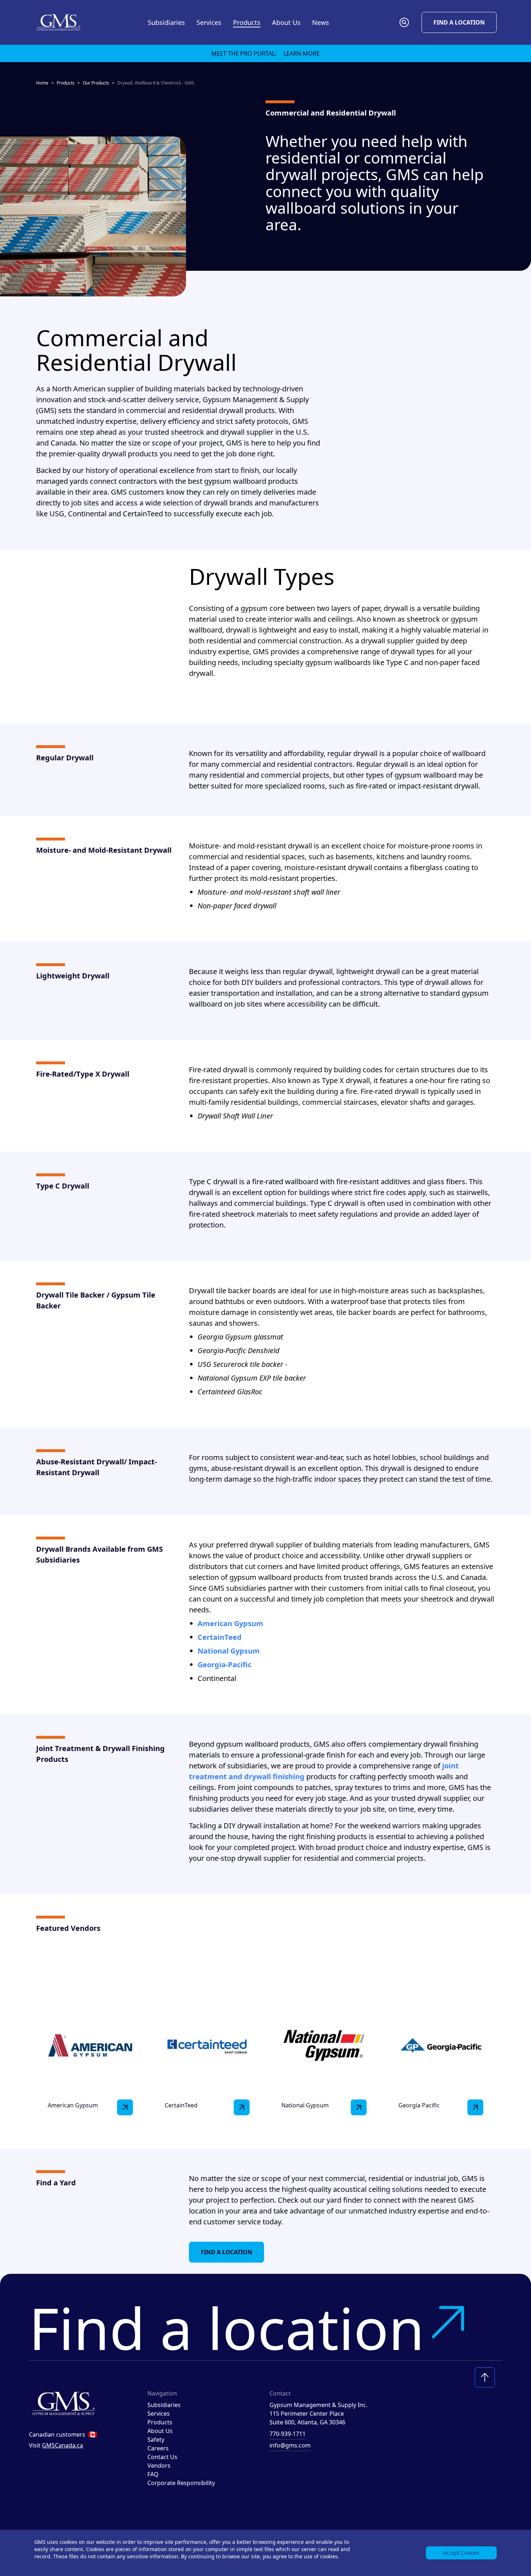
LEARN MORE (302, 53)
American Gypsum (230, 1623)
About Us (160, 2431)
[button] (404, 22)
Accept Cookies (461, 2553)
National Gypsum (229, 1651)
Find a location (227, 2328)
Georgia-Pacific (225, 1665)
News (321, 22)
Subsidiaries (166, 22)
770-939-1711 (288, 2434)
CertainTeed (220, 1637)
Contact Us (162, 2457)
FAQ (153, 2474)
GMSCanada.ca (62, 2445)
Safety (156, 2440)
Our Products (96, 83)
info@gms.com (290, 2445)
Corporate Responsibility (181, 2483)
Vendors (159, 2466)
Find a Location (459, 22)
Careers (158, 2448)
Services (159, 2414)
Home (42, 83)
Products (66, 83)
